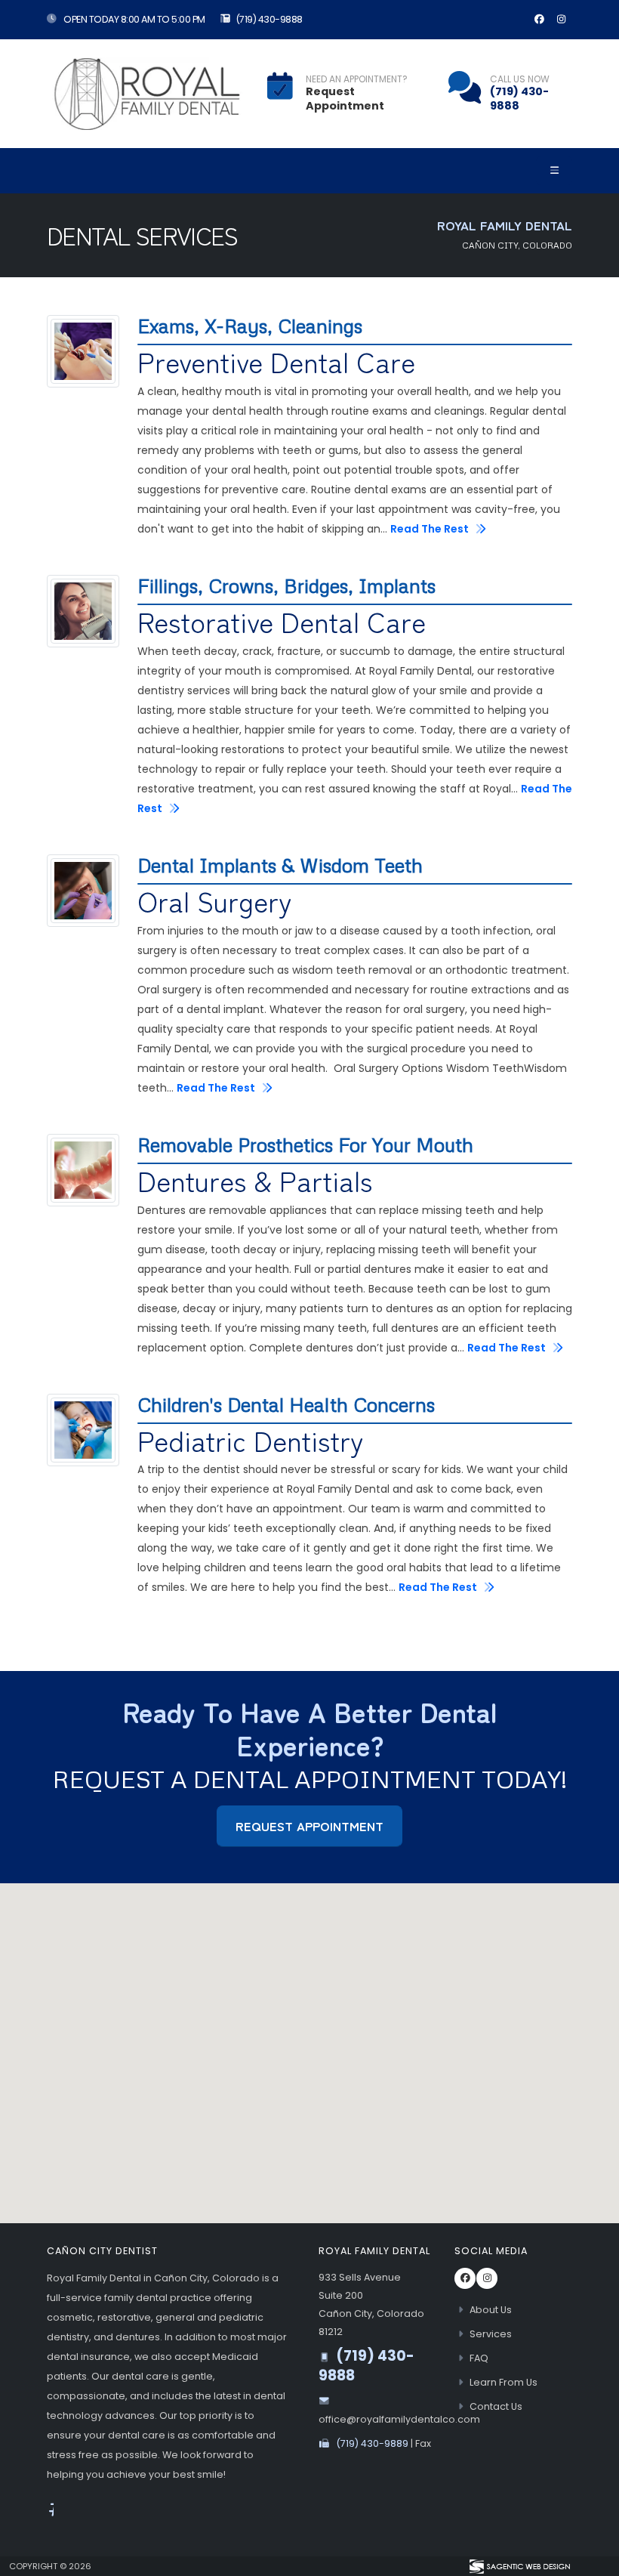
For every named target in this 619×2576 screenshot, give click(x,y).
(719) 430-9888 (269, 19)
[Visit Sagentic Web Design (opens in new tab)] (519, 2566)
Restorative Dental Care (282, 622)
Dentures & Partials (255, 1181)
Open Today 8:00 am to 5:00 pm (134, 19)
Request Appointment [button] (309, 1826)
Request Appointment (345, 99)
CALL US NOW (520, 79)
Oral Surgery (215, 901)
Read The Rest (431, 529)
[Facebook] (539, 20)
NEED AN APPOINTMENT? (357, 79)
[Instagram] (561, 20)
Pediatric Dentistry (251, 1441)
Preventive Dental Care (276, 362)
